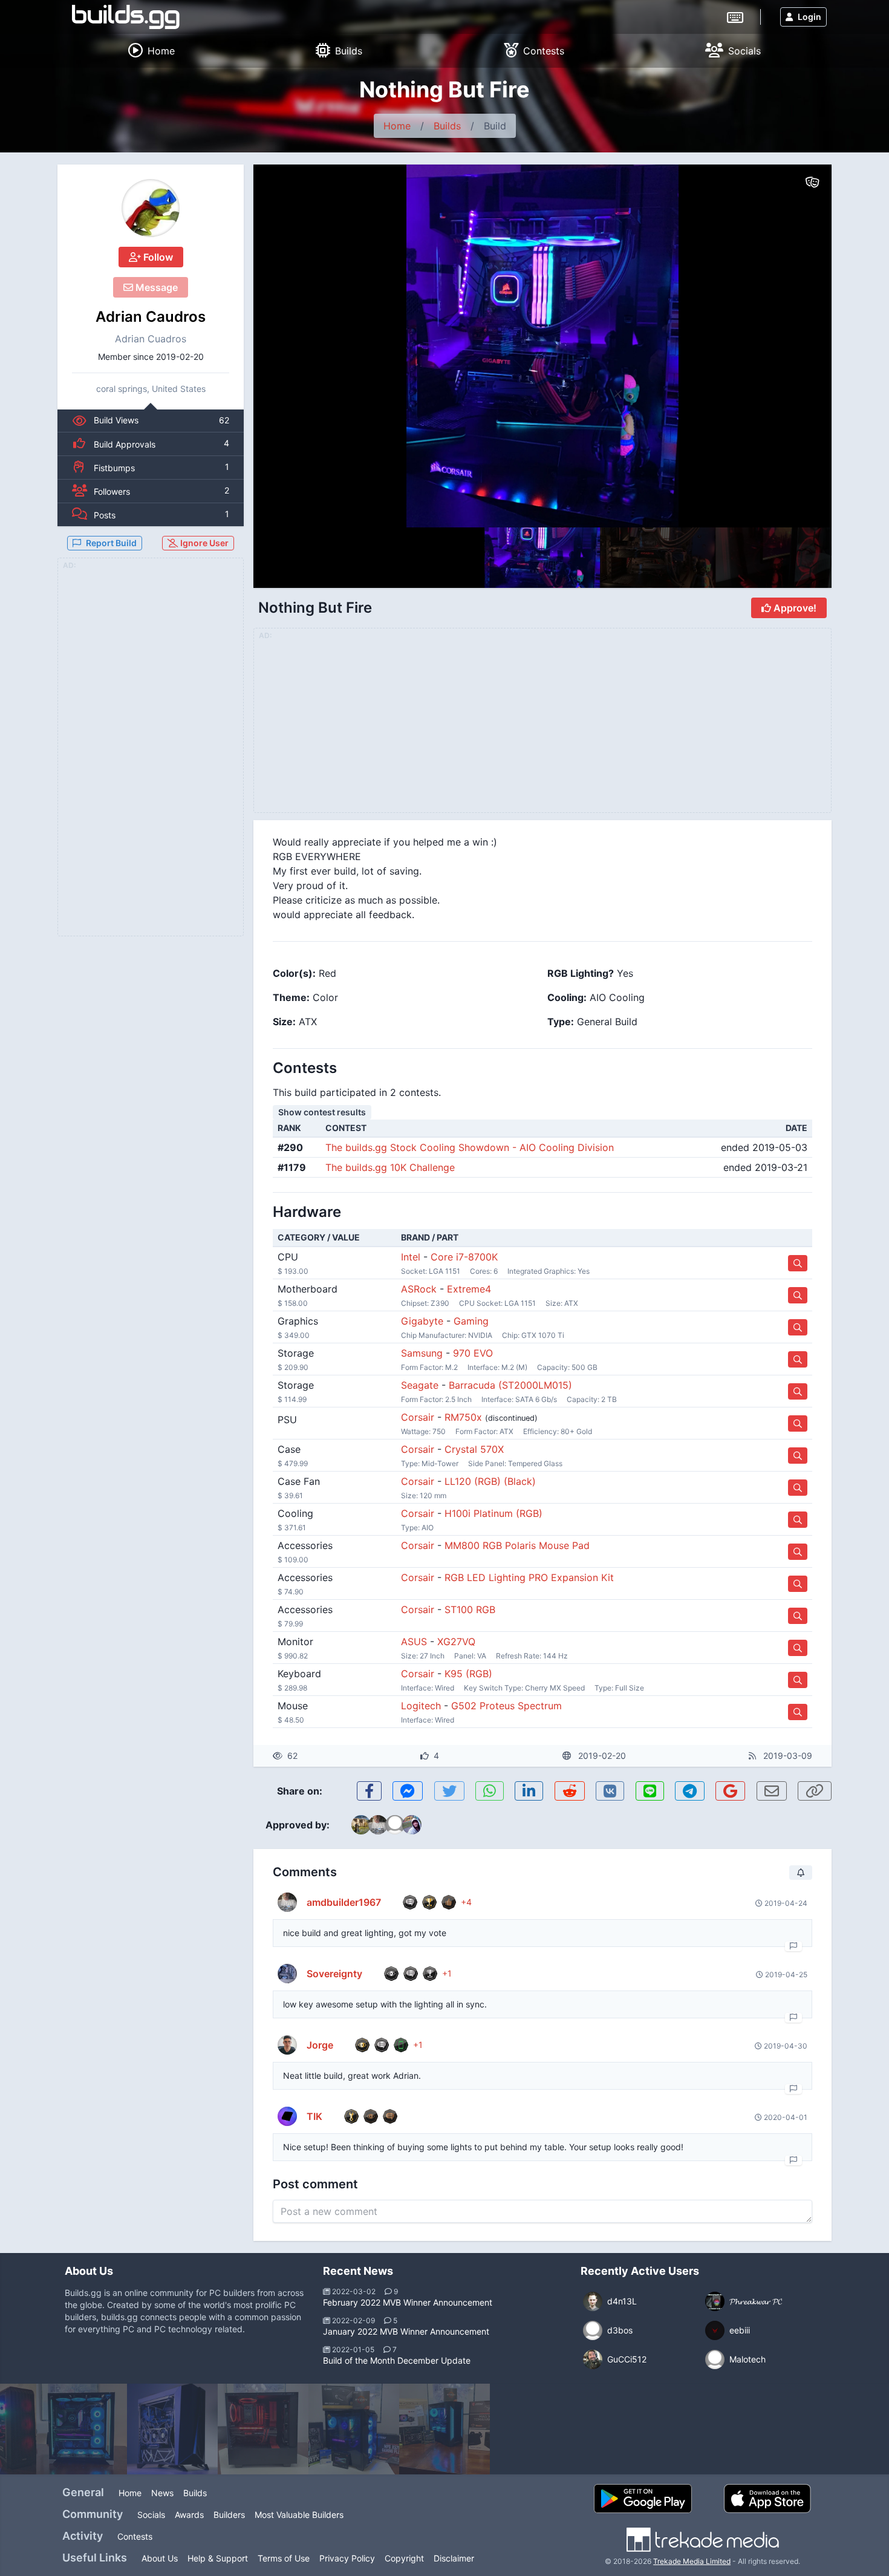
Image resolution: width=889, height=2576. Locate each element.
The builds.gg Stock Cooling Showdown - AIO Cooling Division (470, 1147)
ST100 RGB (470, 1609)
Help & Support (218, 2558)
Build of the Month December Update (397, 2360)
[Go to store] (798, 1263)
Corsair (418, 1417)
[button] (796, 346)
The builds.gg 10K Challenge (390, 1167)
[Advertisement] (151, 754)
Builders (229, 2515)
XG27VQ (456, 1642)
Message (155, 287)
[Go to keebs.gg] (735, 16)
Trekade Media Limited (692, 2561)
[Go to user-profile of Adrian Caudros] (151, 208)
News (162, 2493)
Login (809, 17)
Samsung (422, 1353)
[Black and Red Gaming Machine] (263, 2429)
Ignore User (204, 543)
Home (397, 126)
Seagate (420, 1385)
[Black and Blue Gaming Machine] (444, 2429)
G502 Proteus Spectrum (506, 1706)
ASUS (414, 1642)
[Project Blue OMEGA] (172, 2429)
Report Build (111, 543)
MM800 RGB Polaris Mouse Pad (517, 1545)
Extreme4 (469, 1289)
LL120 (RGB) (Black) (490, 1481)
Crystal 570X (474, 1449)
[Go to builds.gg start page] (126, 17)
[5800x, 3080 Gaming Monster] (354, 2429)
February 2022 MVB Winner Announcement (408, 2302)
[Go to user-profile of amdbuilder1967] (287, 1902)
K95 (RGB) (468, 1674)
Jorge (320, 2045)
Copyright (404, 2558)
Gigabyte (422, 1321)
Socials (151, 2515)
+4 (466, 1902)
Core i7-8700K (464, 1257)
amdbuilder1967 (344, 1902)
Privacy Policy (347, 2558)
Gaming (471, 1321)
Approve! (794, 608)
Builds (447, 126)
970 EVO (473, 1353)
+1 (447, 1973)
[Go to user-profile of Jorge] (287, 2045)
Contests (135, 2536)
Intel (411, 1257)
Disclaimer (454, 2558)
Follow (157, 257)
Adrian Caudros (151, 317)
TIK (314, 2116)
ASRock (419, 1289)
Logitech (421, 1706)
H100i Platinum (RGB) (493, 1513)
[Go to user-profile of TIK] (287, 2116)
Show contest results (322, 1112)
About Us (160, 2558)
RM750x (463, 1417)
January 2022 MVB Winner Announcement (406, 2331)
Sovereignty (334, 1974)
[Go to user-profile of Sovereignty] (287, 1974)
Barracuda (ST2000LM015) (510, 1385)
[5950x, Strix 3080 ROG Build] (82, 2429)
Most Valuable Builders (299, 2515)
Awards (189, 2515)
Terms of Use (284, 2558)
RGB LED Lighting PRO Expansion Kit (529, 1577)
